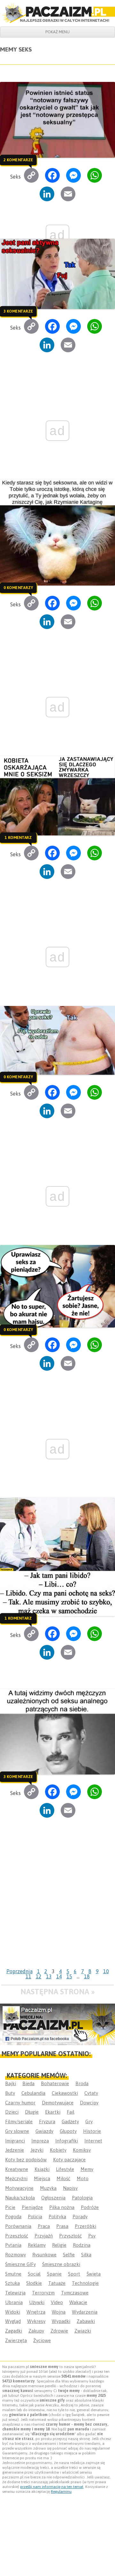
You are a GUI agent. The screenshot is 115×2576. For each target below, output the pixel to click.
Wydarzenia (85, 2312)
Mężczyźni (16, 2178)
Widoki (13, 2312)
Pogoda (13, 2217)
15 (69, 1976)
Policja (35, 2217)
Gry (89, 2121)
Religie (59, 2245)
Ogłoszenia (53, 2198)
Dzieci (12, 2112)
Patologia (82, 2198)
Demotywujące (58, 2103)
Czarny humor (20, 2103)
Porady (80, 2217)
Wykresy (36, 2321)
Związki (83, 2331)
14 (59, 1976)
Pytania (13, 2245)
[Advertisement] (57, 1905)
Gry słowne (17, 2131)
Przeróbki (85, 2226)
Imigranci (15, 2141)
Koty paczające (69, 2160)
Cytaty (91, 2093)
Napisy (70, 2188)
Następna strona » (58, 1992)
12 (39, 1976)
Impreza (40, 2141)
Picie (10, 2207)
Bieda (28, 2083)
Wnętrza (36, 2312)
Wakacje (78, 2302)
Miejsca (42, 2178)
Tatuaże (57, 2283)
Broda (82, 2083)
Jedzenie (15, 2150)
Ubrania (14, 2302)
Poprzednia (19, 1971)
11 (28, 1976)
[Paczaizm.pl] (57, 13)
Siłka (86, 2255)
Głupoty (68, 2131)
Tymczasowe (75, 2293)
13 (49, 1976)
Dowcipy (89, 2103)
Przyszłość (70, 2236)
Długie (32, 2112)
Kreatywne (17, 2169)
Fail (71, 2112)
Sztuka (12, 2283)
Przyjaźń (44, 2236)
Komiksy (82, 2150)
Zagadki (14, 2331)
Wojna (59, 2312)
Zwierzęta (16, 2340)
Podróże (90, 2207)
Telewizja (15, 2293)
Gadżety (70, 2121)
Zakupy (36, 2331)
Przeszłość (17, 2236)
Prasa (62, 2226)
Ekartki (53, 2112)
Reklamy (37, 2245)
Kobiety (58, 2150)
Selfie (69, 2255)
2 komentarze (18, 160)
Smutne (13, 2274)
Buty (10, 2093)
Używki (37, 2302)
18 (87, 1976)
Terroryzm (43, 2293)
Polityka (57, 2217)
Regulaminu (61, 2492)
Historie (92, 2131)
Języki (37, 2150)
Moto (83, 2178)
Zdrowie (59, 2331)
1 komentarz (18, 838)
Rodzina (82, 2245)
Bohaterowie (55, 2083)
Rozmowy (15, 2255)
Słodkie (34, 2283)
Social (34, 2274)
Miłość (63, 2178)
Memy (87, 2169)
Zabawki (86, 2321)
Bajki (11, 2083)
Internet (93, 2141)
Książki (42, 2169)
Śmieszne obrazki (61, 2264)
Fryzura (47, 2121)
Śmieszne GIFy (20, 2264)
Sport (74, 2274)
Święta (94, 2274)
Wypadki (61, 2321)
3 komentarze (18, 311)
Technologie (85, 2283)
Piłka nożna (62, 2207)
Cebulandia (33, 2093)
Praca (44, 2226)
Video (57, 2302)
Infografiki (67, 2141)
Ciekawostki (65, 2093)
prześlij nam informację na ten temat (52, 2487)
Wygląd (13, 2321)
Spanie (54, 2274)
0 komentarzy (18, 588)
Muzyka (48, 2188)
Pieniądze (32, 2207)
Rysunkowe (44, 2255)
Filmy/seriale (19, 2121)
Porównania (18, 2226)
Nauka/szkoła (20, 2198)
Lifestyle (65, 2169)
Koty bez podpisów (26, 2160)
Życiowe (42, 2340)
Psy (92, 2236)
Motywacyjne (19, 2188)
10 (106, 1971)
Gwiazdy (44, 2131)
